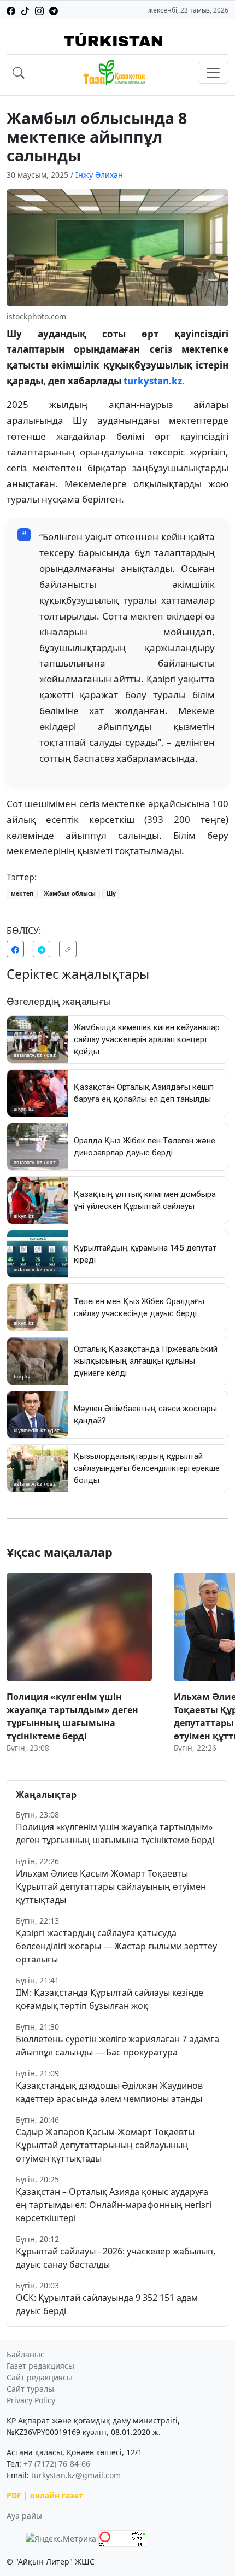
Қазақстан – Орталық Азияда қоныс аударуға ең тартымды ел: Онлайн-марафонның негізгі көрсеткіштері (114, 2205)
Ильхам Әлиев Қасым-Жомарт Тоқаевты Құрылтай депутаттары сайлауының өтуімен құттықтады (111, 1886)
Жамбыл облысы (70, 893)
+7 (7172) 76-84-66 (57, 2464)
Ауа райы (24, 2516)
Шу (111, 893)
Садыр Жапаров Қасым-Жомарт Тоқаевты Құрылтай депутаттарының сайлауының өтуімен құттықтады (105, 2145)
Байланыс (25, 2354)
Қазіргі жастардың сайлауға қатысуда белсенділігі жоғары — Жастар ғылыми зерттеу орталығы (116, 1946)
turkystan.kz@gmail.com (76, 2475)
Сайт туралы (30, 2389)
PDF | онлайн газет (45, 2495)
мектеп (22, 893)
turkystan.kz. (154, 381)
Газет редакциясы (40, 2366)
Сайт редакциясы (40, 2377)
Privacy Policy (31, 2400)
